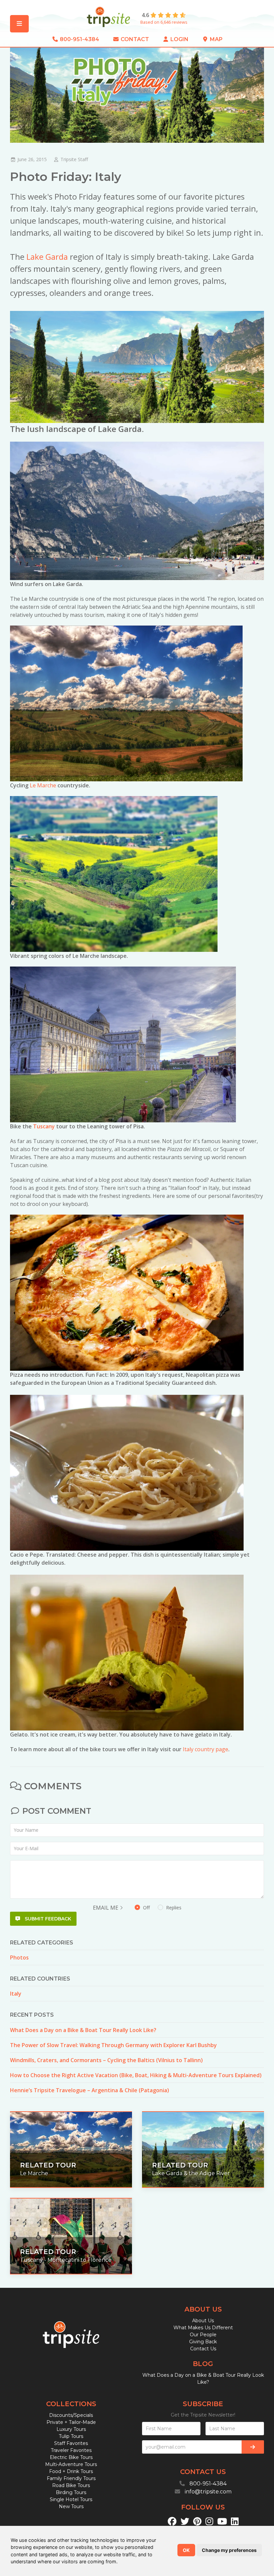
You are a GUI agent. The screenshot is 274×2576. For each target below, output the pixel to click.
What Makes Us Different (203, 2328)
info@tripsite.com (208, 2492)
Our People (203, 2335)
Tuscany (44, 1126)
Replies (173, 1908)
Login (179, 39)
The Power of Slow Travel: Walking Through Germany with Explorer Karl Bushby (113, 2045)
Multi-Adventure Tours (71, 2464)
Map (216, 39)
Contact (134, 39)
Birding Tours (71, 2492)
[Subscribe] (253, 2447)
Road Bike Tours (71, 2485)
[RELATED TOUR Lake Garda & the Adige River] (203, 2149)
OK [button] (186, 2550)
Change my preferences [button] (229, 2550)
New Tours (71, 2506)
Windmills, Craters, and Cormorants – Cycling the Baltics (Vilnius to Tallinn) (106, 2060)
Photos (19, 1957)
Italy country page (205, 1749)
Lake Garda (47, 257)
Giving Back (203, 2342)
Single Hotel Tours (71, 2499)
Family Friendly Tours (71, 2478)
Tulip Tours (71, 2436)
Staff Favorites (71, 2443)
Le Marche (43, 785)
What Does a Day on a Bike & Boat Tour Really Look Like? (83, 2030)
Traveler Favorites (71, 2450)
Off (162, 1908)
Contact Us (203, 2349)
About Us (203, 2321)
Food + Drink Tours (71, 2471)
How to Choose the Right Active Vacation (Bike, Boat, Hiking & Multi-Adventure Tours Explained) (136, 2075)
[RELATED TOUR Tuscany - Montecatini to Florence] (71, 2235)
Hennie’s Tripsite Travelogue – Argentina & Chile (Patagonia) (90, 2090)
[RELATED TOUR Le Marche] (71, 2149)
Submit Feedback (47, 1919)
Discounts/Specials (71, 2415)
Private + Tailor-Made (71, 2422)
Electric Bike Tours (71, 2457)
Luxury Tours (71, 2429)
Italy (16, 1994)
